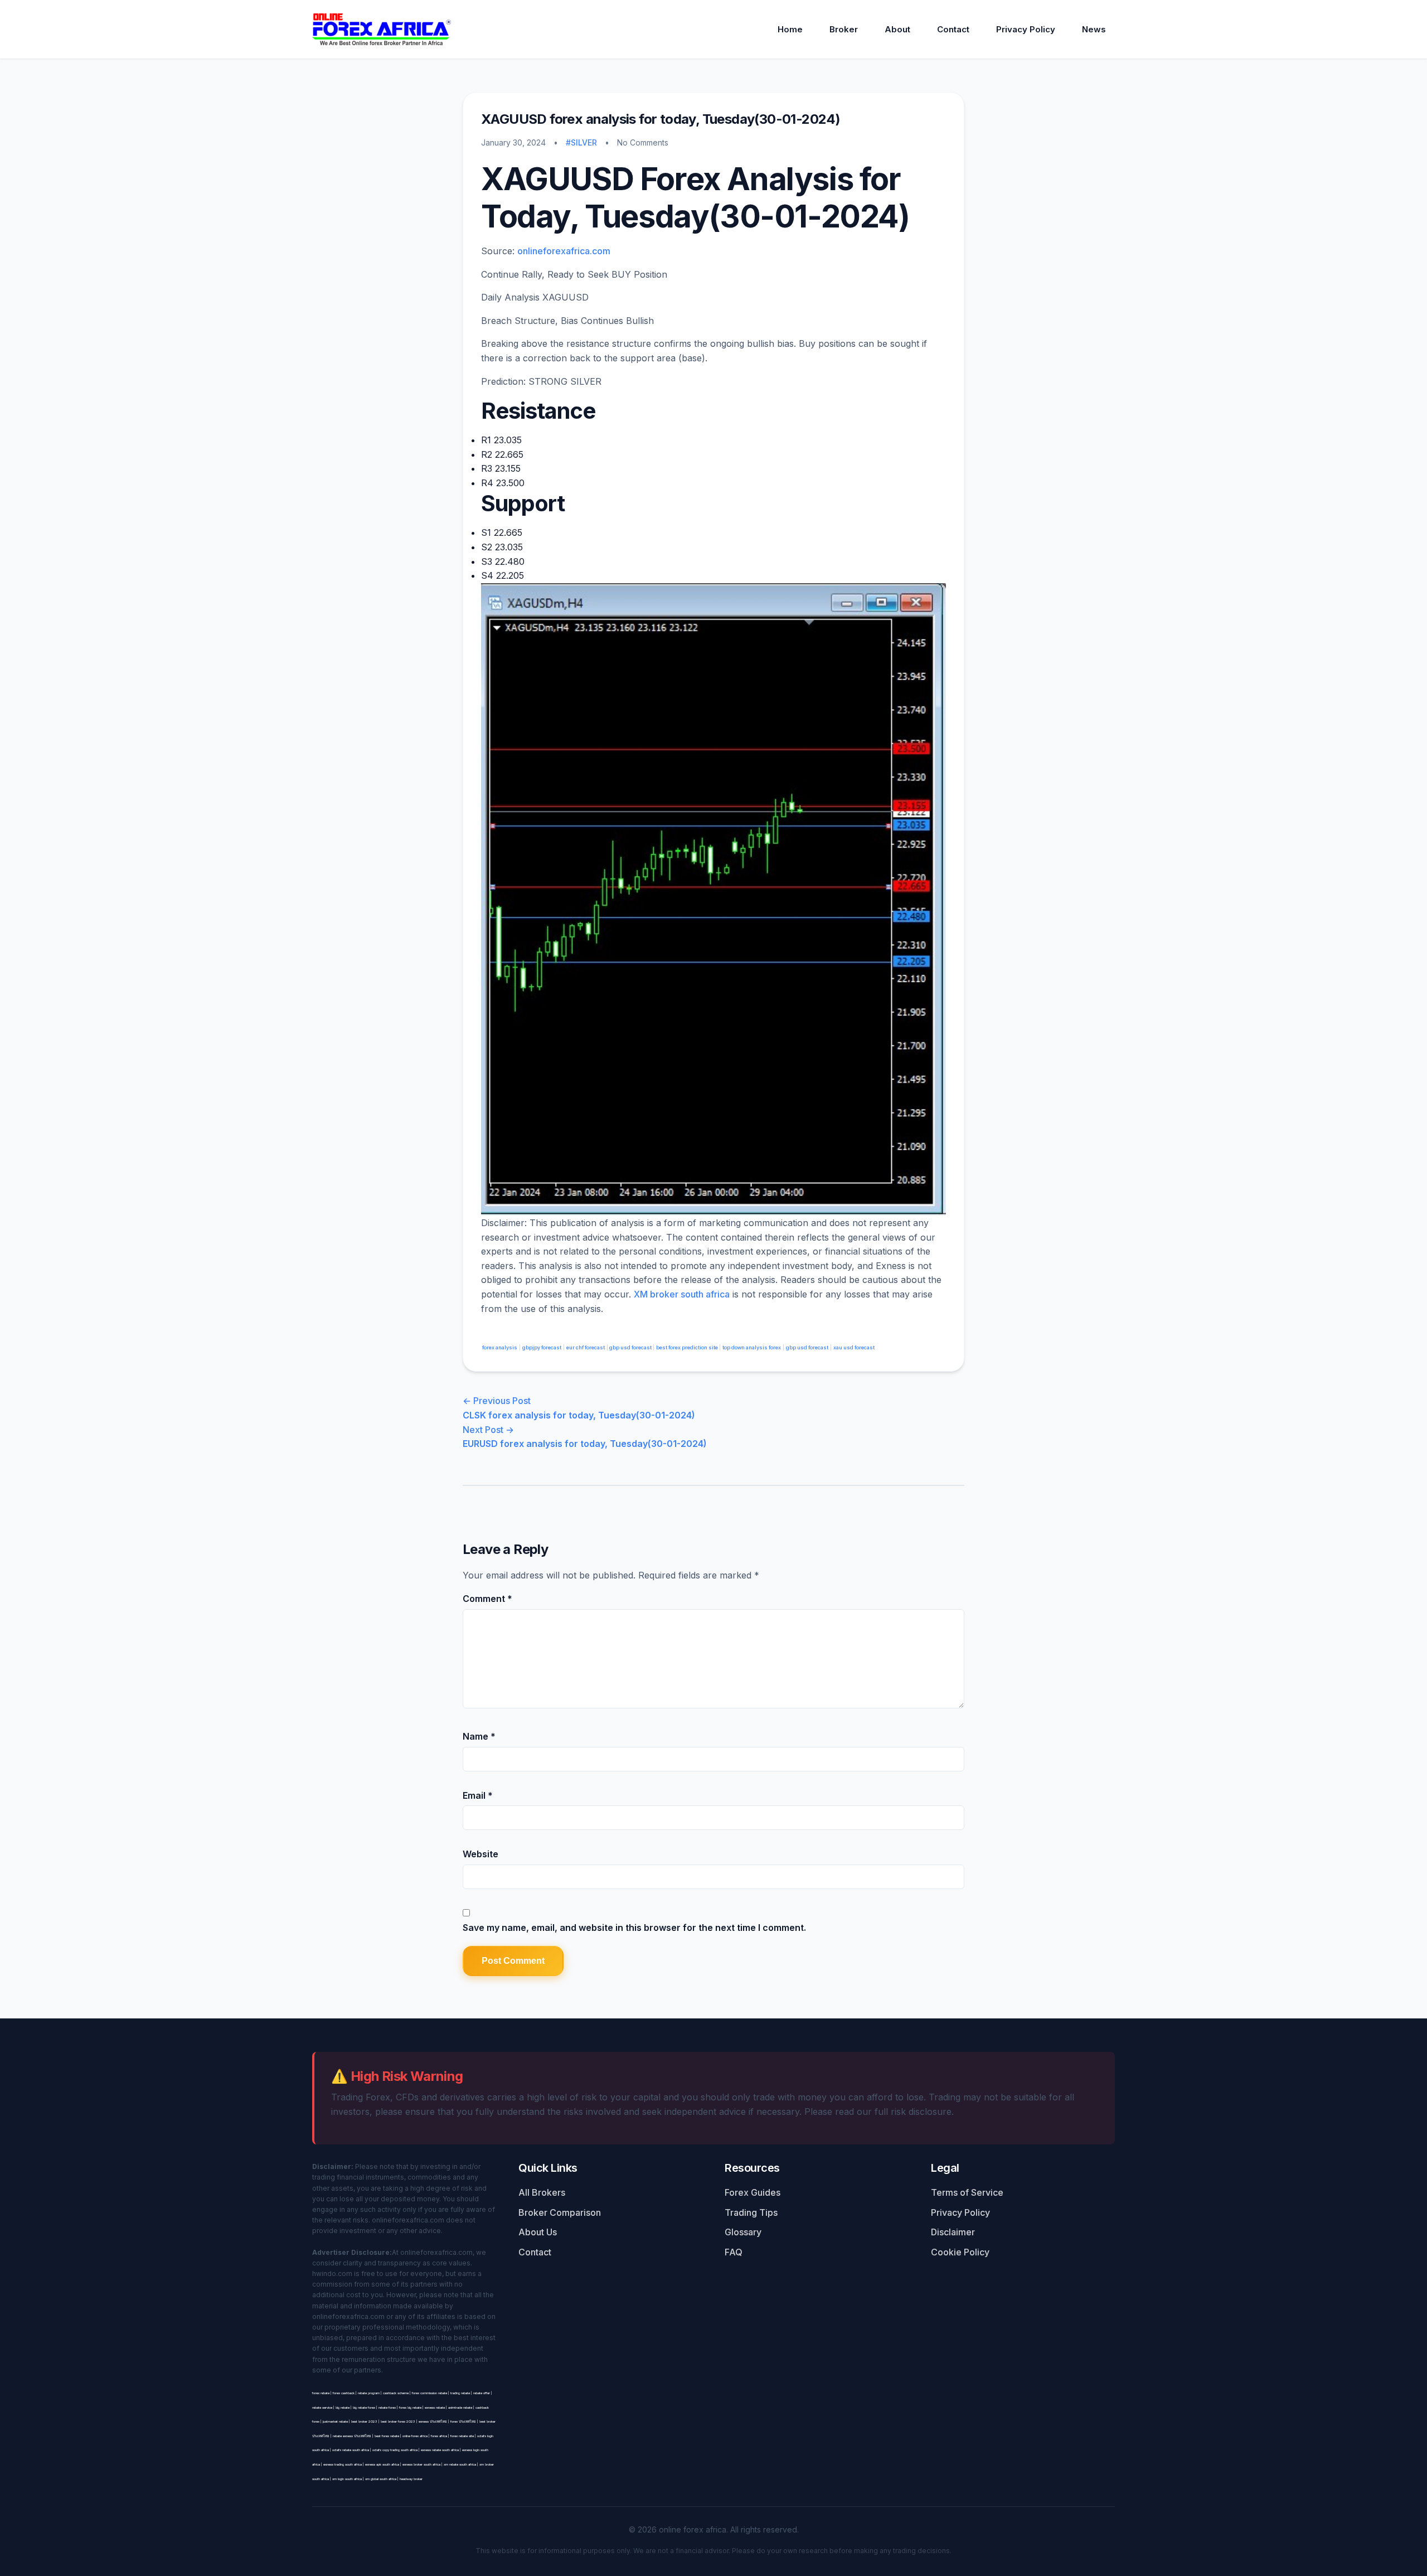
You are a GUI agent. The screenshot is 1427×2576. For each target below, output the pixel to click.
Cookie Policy (960, 2252)
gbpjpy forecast (542, 1347)
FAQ (734, 2252)
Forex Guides (753, 2192)
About (897, 29)
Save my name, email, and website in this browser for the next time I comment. (634, 1928)
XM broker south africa (682, 1294)
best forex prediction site (688, 1347)
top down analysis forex (752, 1347)
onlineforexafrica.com (564, 251)
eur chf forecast (586, 1347)
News (1094, 29)
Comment (487, 1599)
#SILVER (581, 142)
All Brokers (542, 2192)
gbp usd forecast (630, 1347)
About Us (538, 2232)
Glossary (743, 2232)
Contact (953, 29)
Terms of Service (967, 2192)
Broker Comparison (560, 2212)
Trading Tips (751, 2212)
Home (790, 29)
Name (479, 1736)
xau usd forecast (854, 1347)
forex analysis (499, 1347)
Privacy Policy (1026, 29)
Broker (844, 29)
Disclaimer (953, 2232)
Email (478, 1795)
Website (480, 1854)
